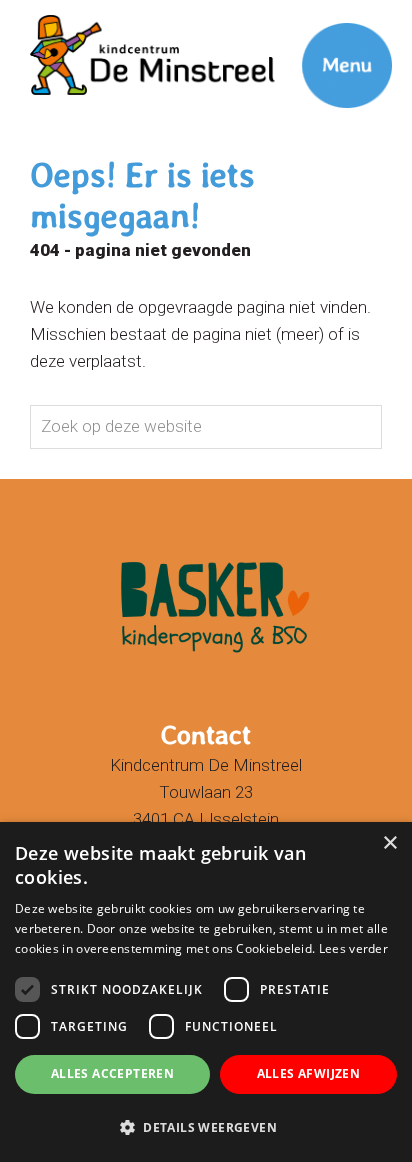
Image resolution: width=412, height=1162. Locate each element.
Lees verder (353, 948)
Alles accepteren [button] (112, 1073)
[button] (206, 1127)
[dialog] (206, 992)
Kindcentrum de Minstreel (156, 19)
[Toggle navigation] (322, 35)
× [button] (389, 843)
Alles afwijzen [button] (309, 1073)
